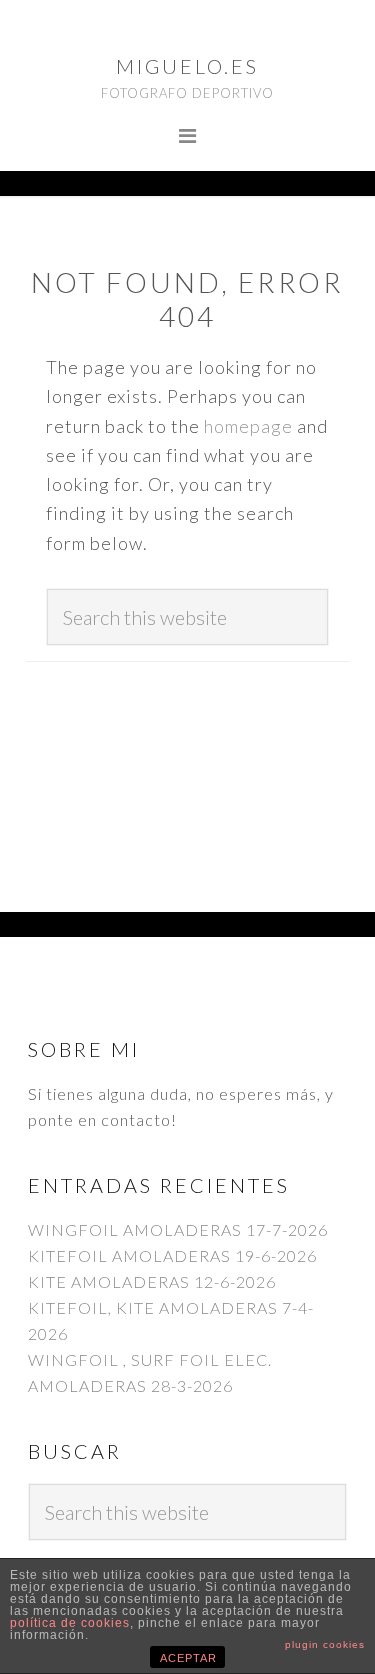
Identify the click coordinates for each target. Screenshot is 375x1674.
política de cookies (70, 1623)
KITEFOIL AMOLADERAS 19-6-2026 (172, 1255)
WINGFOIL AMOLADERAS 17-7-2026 (178, 1229)
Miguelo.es (187, 66)
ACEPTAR (188, 1658)
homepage (248, 426)
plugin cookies (325, 1644)
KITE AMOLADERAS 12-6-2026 (152, 1281)
